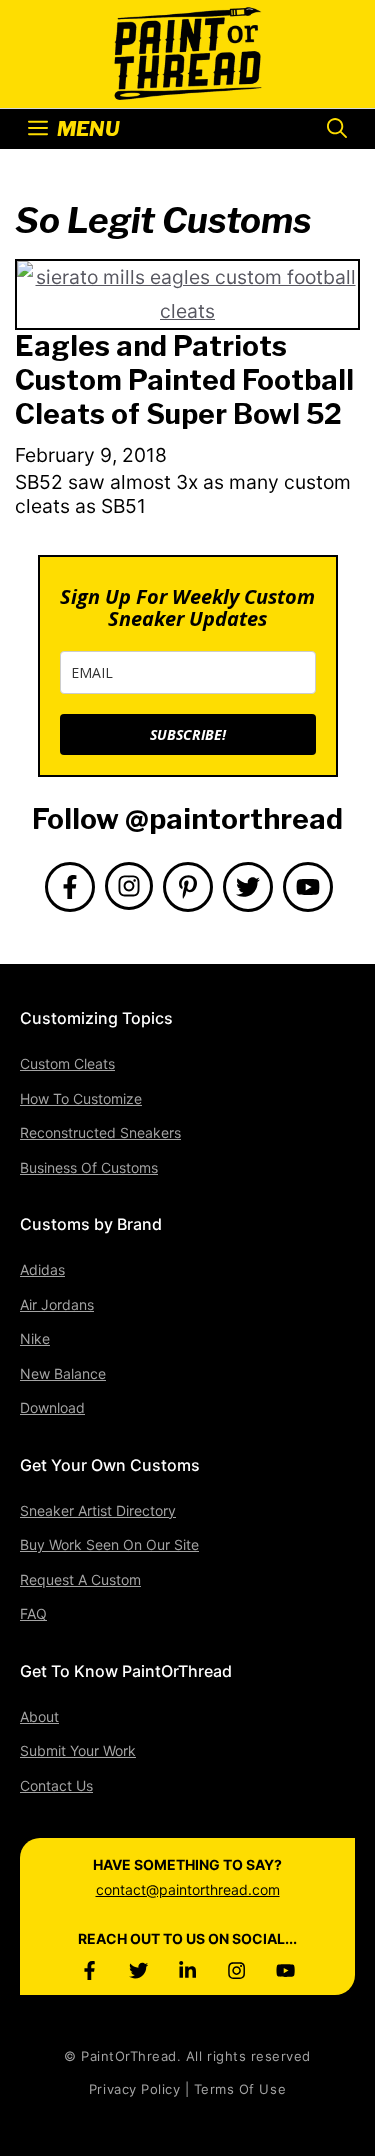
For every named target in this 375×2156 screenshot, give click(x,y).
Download (52, 1407)
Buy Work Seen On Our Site (109, 1544)
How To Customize (81, 1098)
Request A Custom (80, 1579)
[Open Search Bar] (337, 129)
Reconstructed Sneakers (100, 1132)
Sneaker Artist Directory (98, 1510)
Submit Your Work (78, 1750)
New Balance (63, 1373)
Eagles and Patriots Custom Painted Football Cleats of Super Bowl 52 (184, 379)
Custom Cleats (67, 1063)
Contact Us (56, 1785)
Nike (35, 1338)
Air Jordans (57, 1304)
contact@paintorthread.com (188, 1889)
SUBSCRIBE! (188, 734)
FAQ (33, 1613)
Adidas (42, 1269)
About (39, 1716)
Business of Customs (89, 1167)
